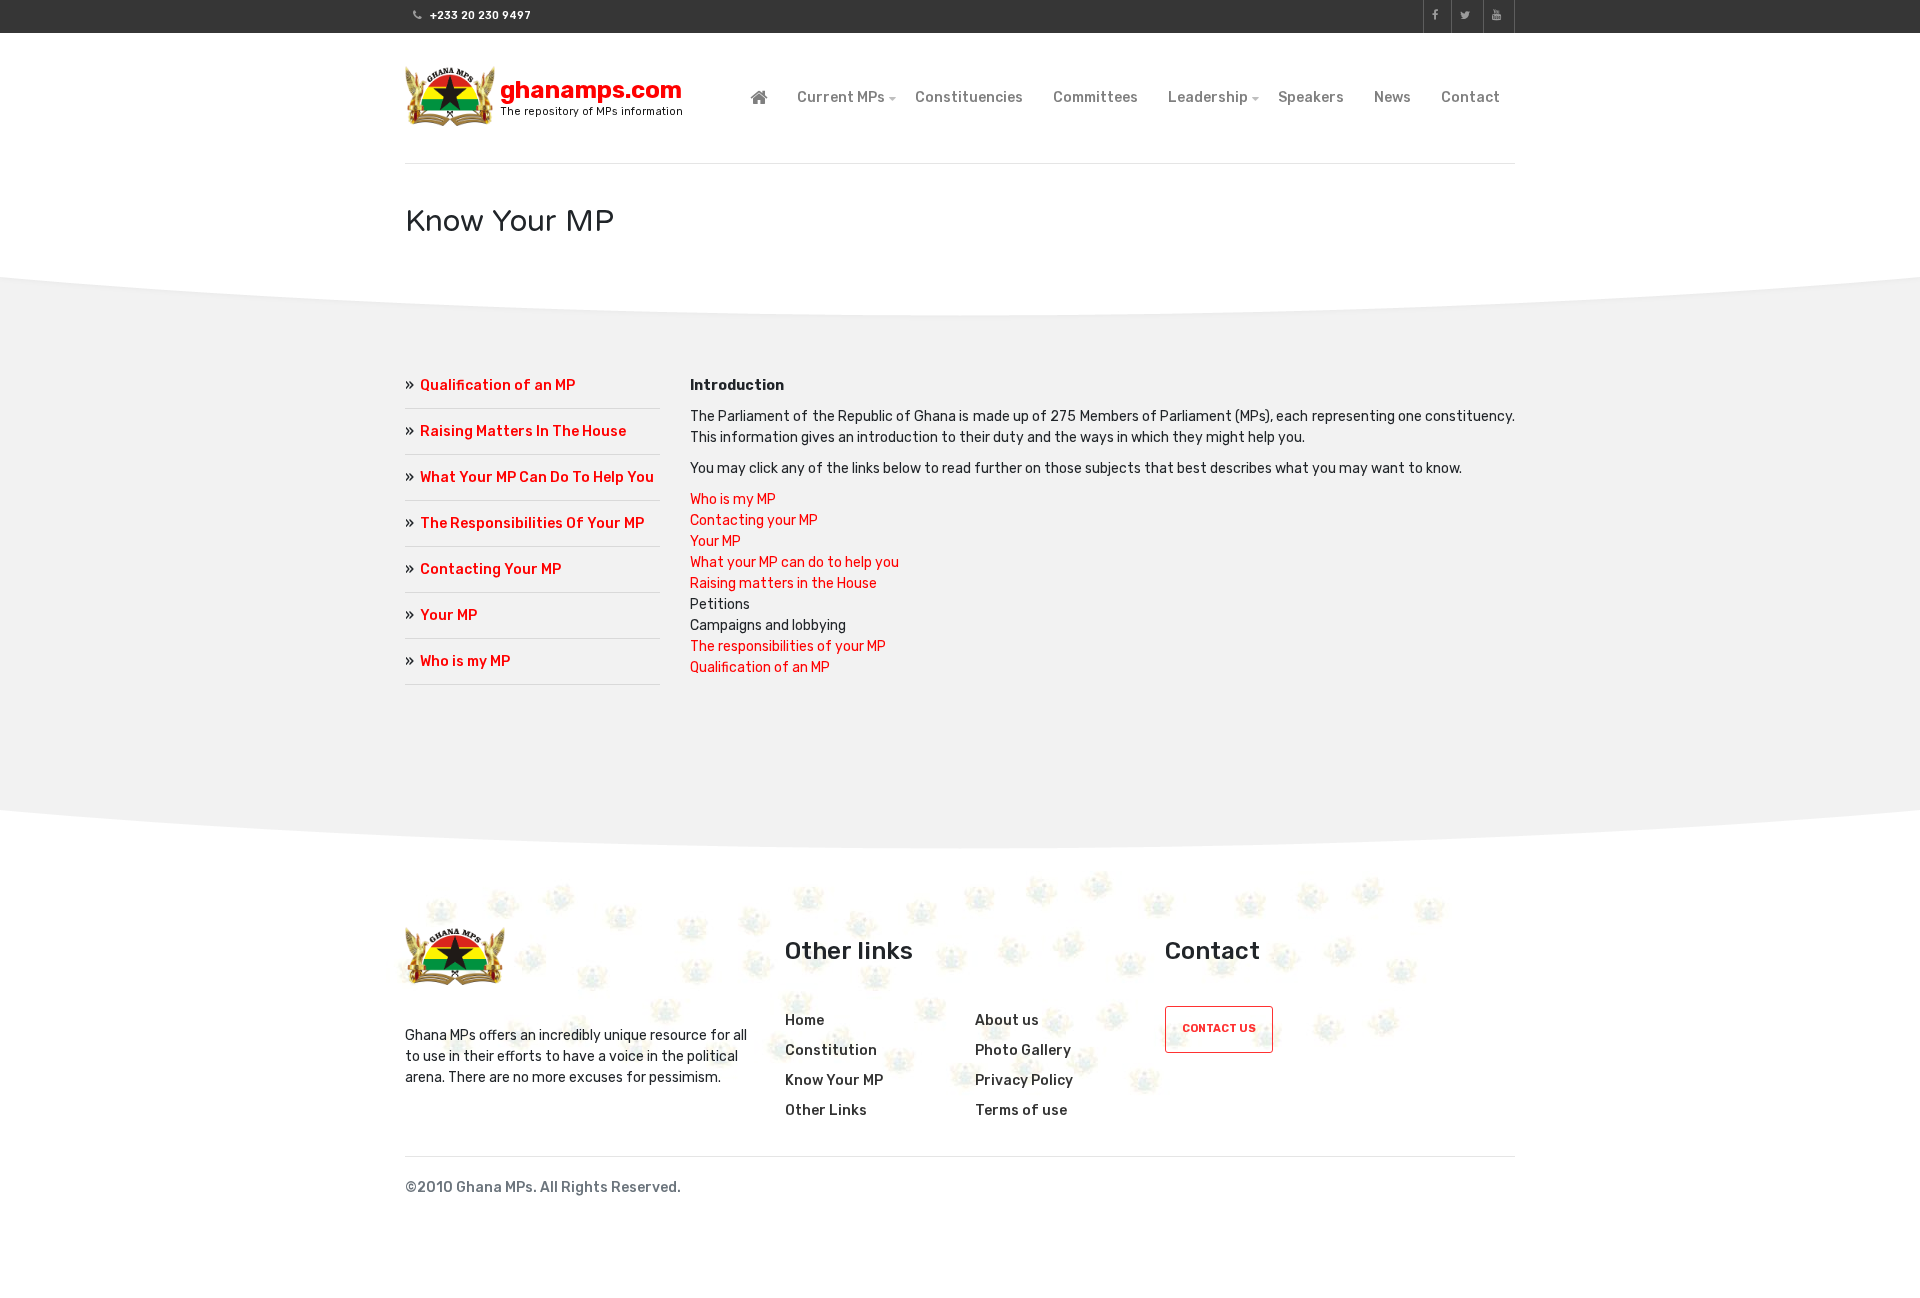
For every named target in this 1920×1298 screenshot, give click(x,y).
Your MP (448, 615)
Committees (1095, 97)
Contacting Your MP (490, 569)
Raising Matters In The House (523, 431)
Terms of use (1021, 1110)
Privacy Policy (1024, 1080)
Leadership (1208, 97)
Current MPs (841, 97)
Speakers (1311, 97)
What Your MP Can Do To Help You (537, 477)
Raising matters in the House (783, 583)
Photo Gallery (1023, 1050)
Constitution (831, 1050)
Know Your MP (834, 1080)
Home (804, 1020)
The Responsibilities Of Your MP (532, 523)
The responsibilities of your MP (788, 646)
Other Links (826, 1110)
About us (1007, 1020)
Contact (1470, 97)
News (1392, 97)
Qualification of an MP (497, 385)
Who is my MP (465, 661)
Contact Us (1219, 1028)
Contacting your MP (754, 520)
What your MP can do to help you (794, 562)
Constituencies (969, 97)
